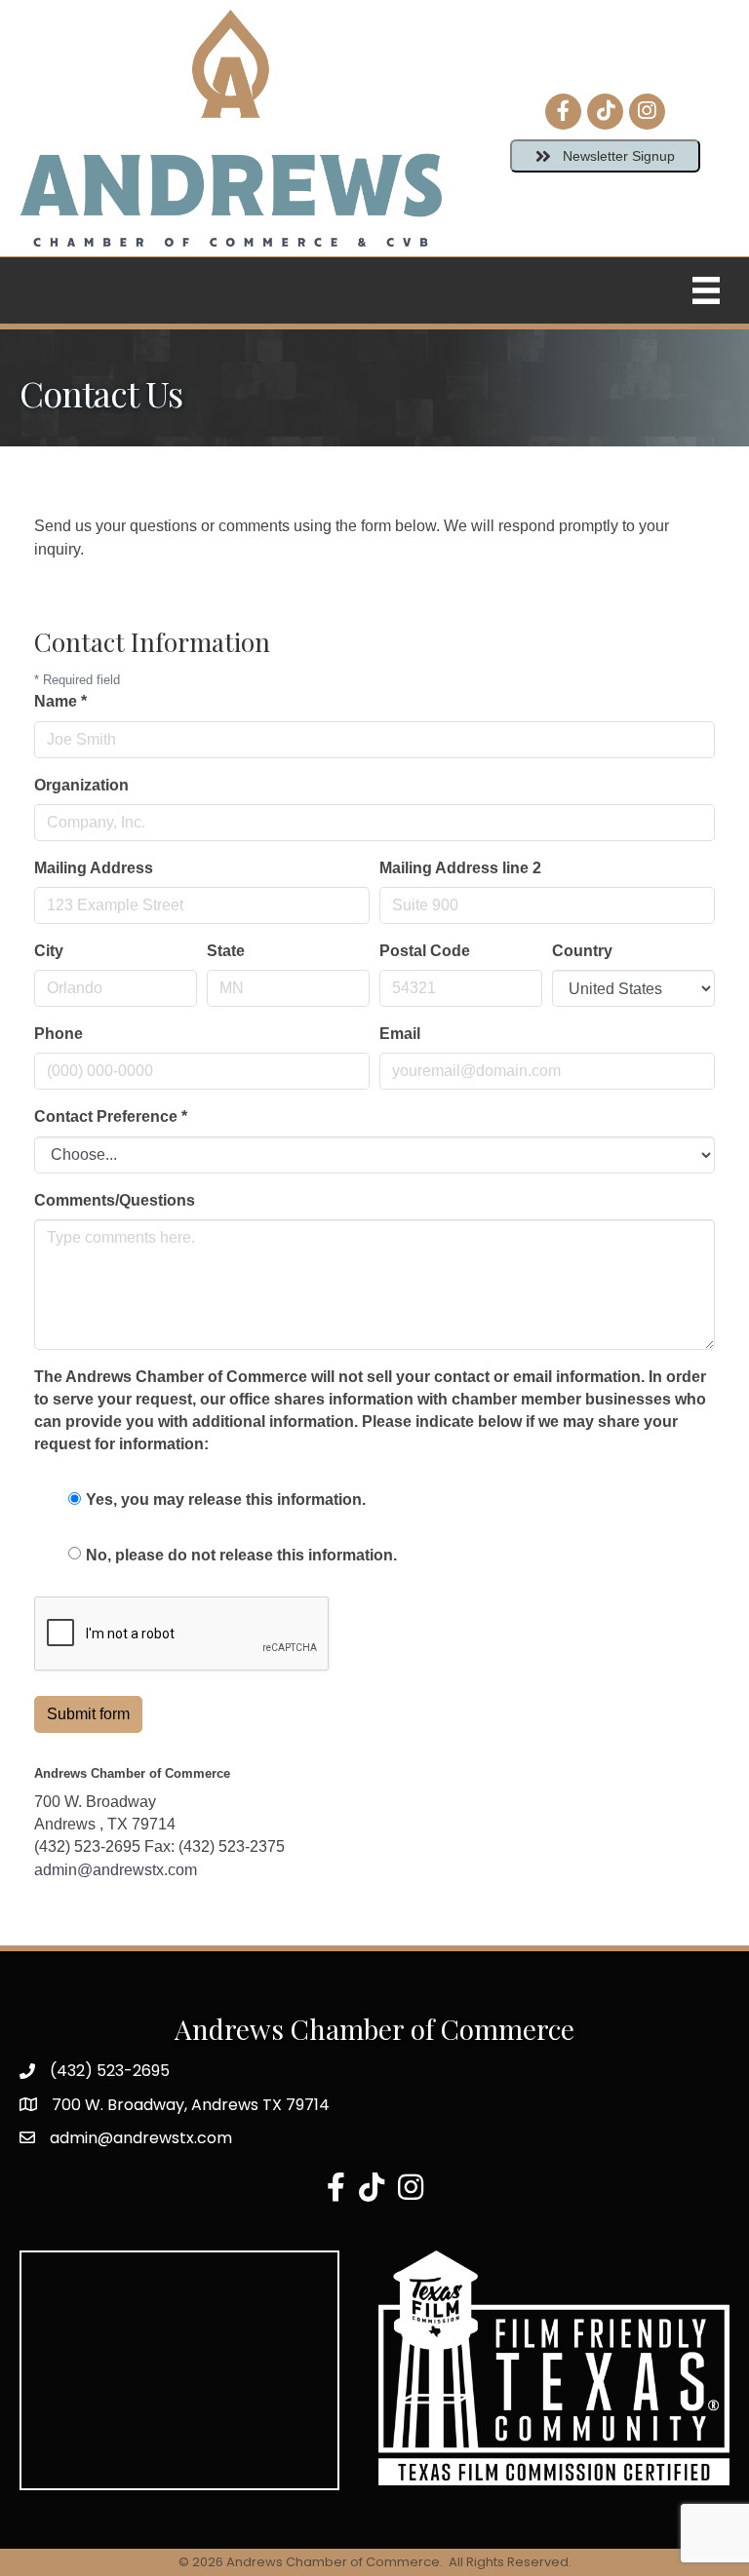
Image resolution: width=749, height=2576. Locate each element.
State (226, 951)
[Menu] (706, 290)
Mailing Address (94, 868)
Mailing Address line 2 (460, 868)
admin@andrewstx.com (116, 1870)
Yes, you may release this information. (226, 1499)
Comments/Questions (115, 1200)
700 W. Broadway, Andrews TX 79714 (191, 2105)
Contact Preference (111, 1116)
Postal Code (425, 951)
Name (60, 701)
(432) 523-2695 (110, 2071)
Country (582, 951)
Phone (59, 1034)
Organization (81, 785)
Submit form (88, 1714)
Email (400, 1034)
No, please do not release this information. (241, 1555)
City (49, 951)
